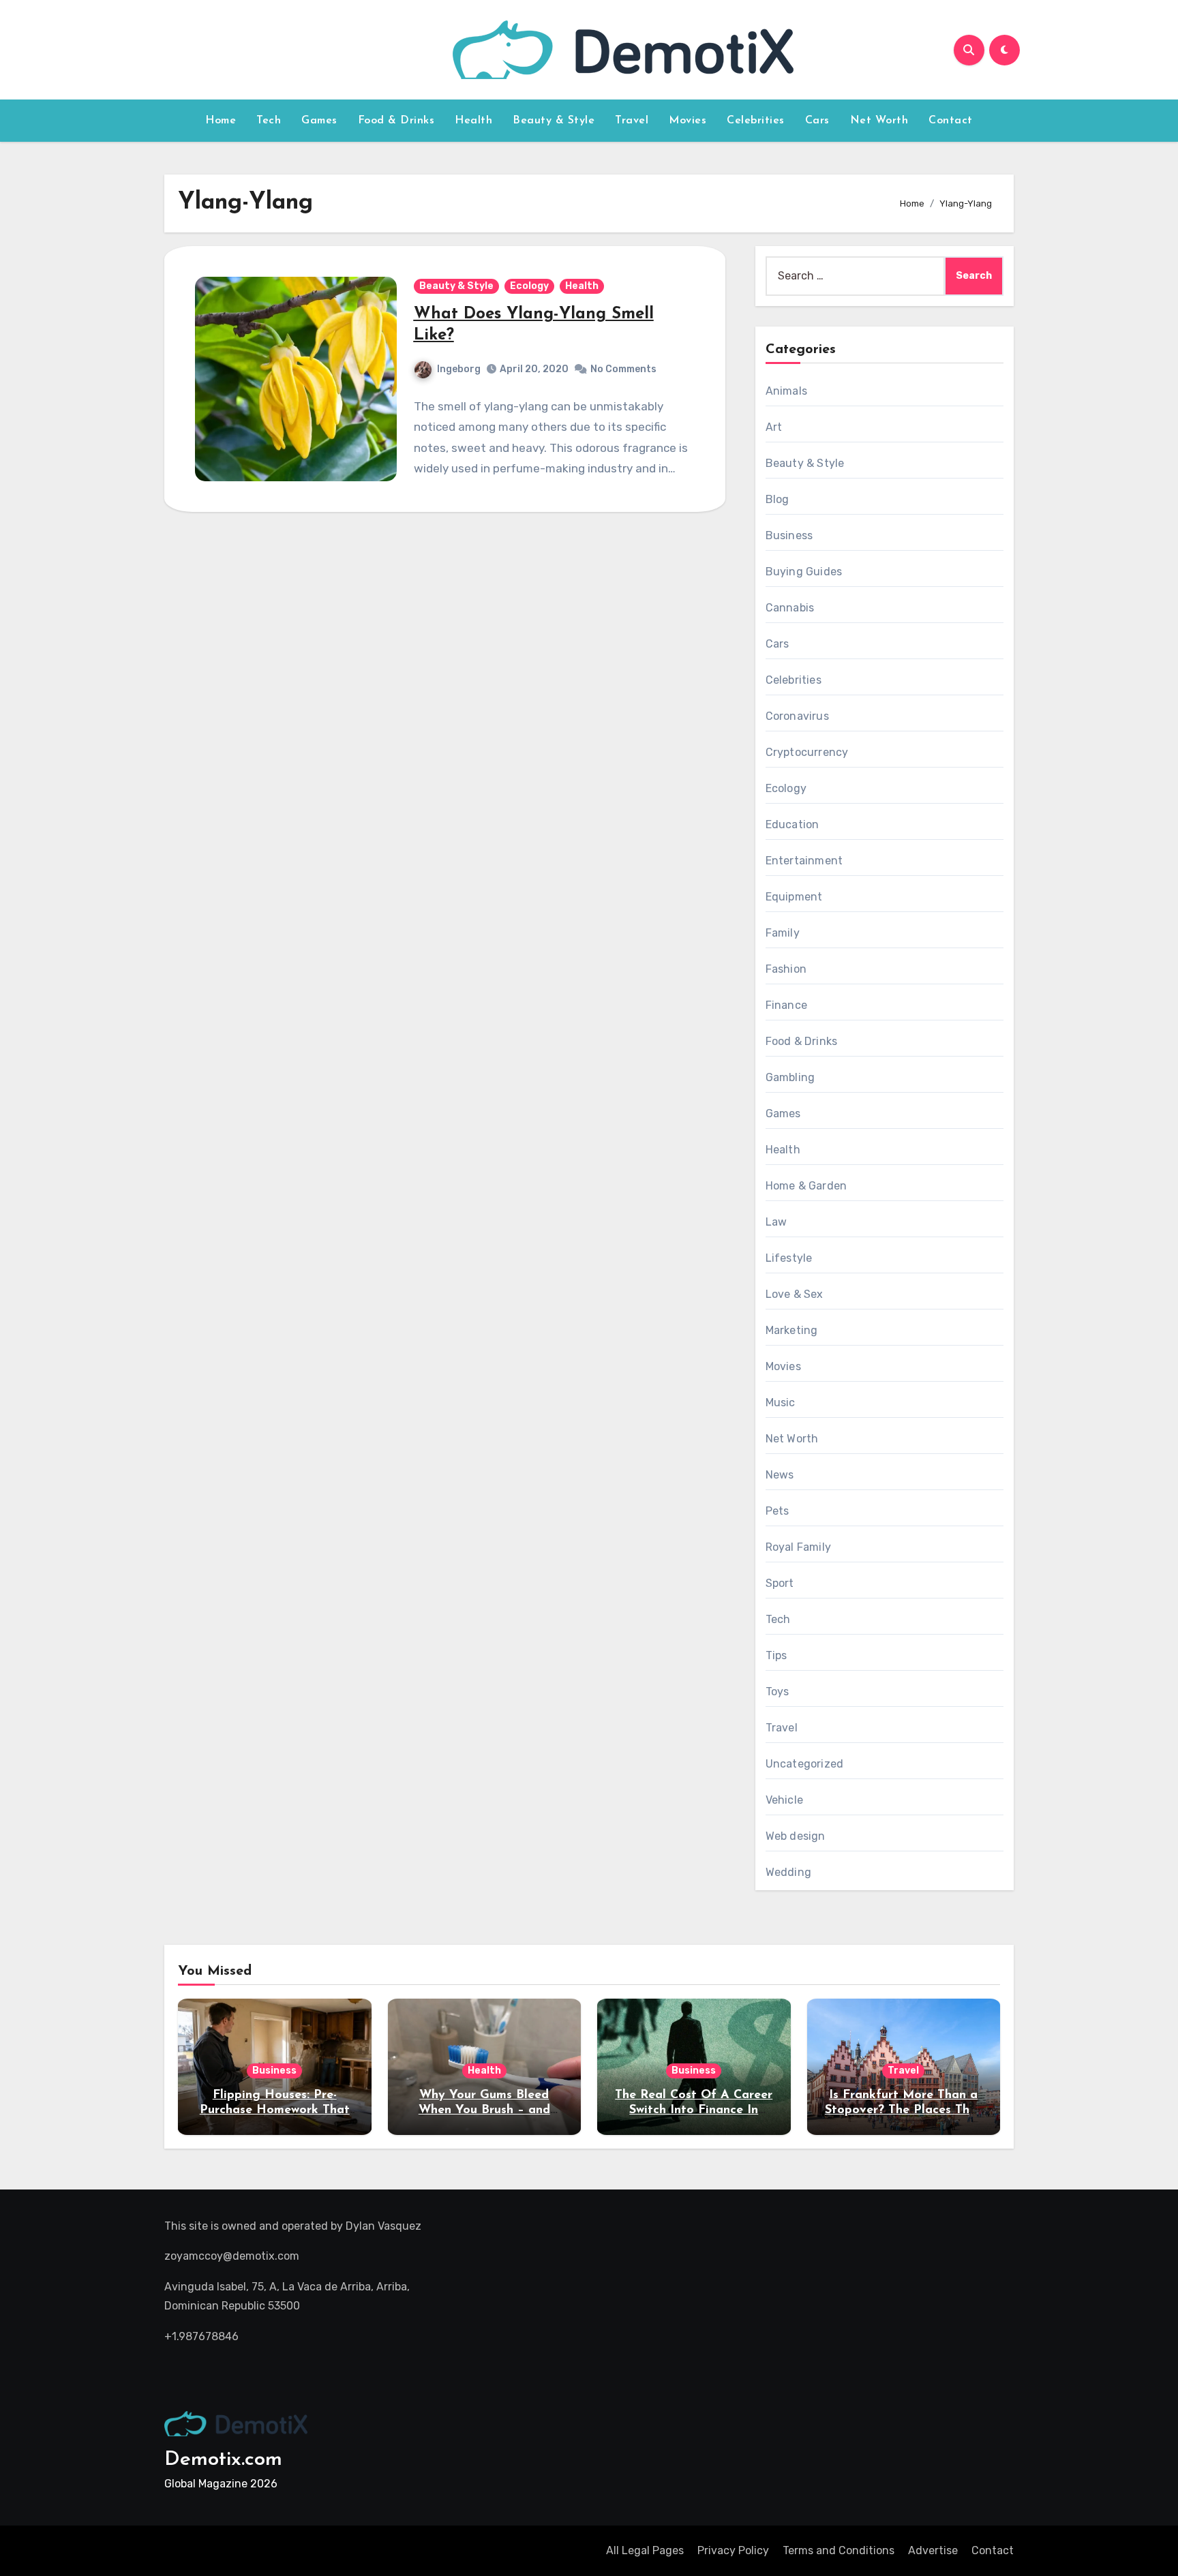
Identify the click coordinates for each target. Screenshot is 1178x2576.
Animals (786, 391)
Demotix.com (223, 2460)
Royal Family (798, 1547)
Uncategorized (805, 1764)
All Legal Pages (645, 2550)
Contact (951, 121)
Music (781, 1403)
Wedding (788, 1872)
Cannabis (790, 608)
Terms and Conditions (839, 2550)
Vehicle (784, 1800)
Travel (632, 121)
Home (221, 121)
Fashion (786, 969)
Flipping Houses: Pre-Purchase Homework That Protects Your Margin (275, 2110)
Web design (796, 1836)
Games (319, 121)
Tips (776, 1655)
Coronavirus (797, 716)
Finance (786, 1005)
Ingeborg (459, 369)
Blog (777, 499)
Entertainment (804, 861)
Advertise (933, 2550)
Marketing (792, 1330)
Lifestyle (789, 1258)
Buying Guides (804, 572)
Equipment (794, 897)
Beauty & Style (554, 121)
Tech (269, 121)
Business (789, 535)
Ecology (529, 286)
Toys (777, 1692)
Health (473, 121)
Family (783, 933)
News (780, 1475)
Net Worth (879, 121)
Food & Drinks (396, 121)
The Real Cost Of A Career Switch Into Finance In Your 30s (694, 2110)
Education (792, 824)
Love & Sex (795, 1294)
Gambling (790, 1077)
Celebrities (756, 121)
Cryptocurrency (807, 752)
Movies (688, 121)
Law (776, 1222)
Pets (777, 1511)
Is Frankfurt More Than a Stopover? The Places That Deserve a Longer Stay (904, 2110)
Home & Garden (806, 1186)
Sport (780, 1583)
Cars (817, 121)
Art (774, 427)
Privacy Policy (733, 2550)
